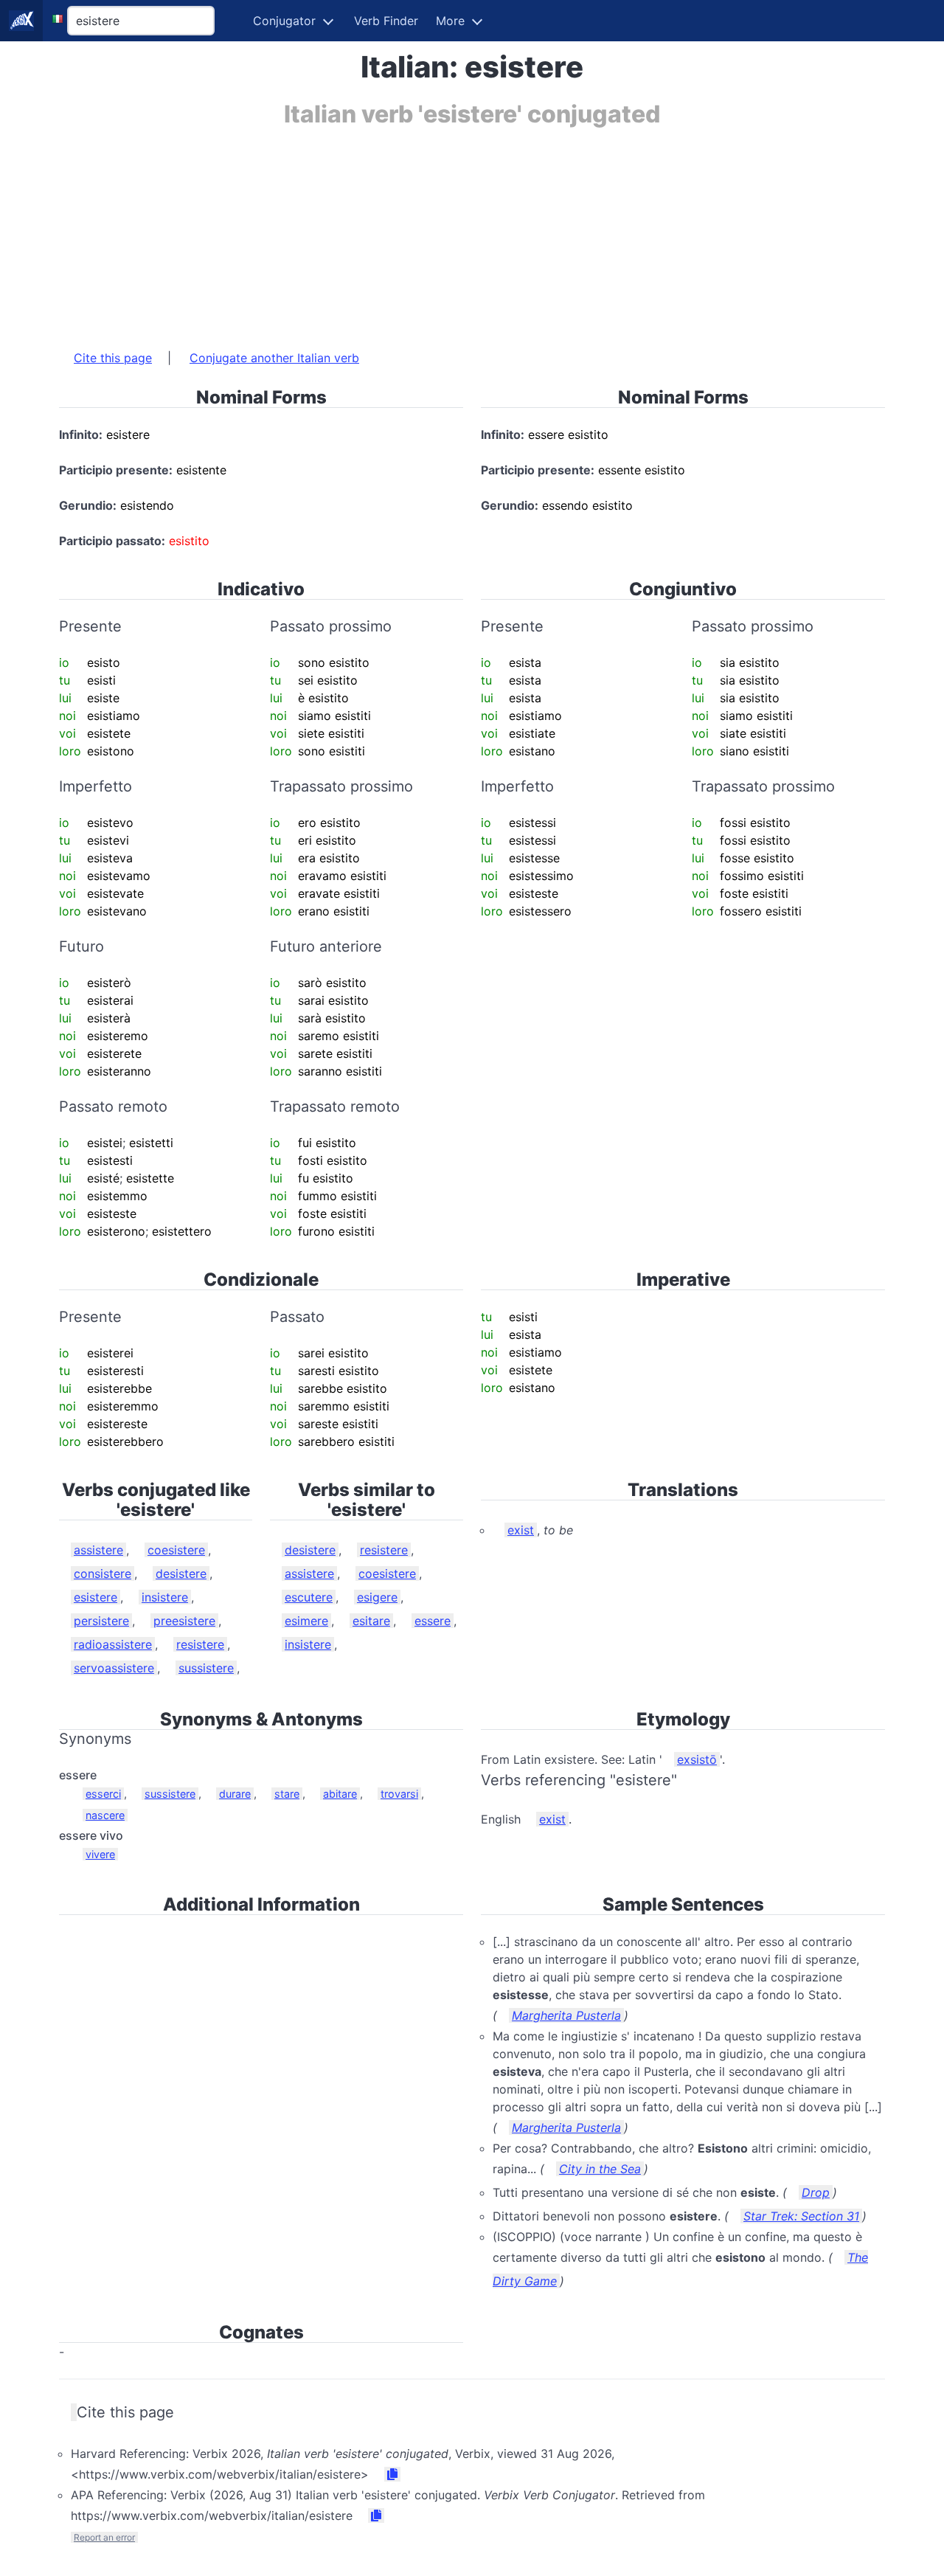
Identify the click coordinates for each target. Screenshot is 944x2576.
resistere (200, 1644)
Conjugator (284, 21)
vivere (100, 1854)
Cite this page (113, 358)
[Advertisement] (472, 231)
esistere (96, 1597)
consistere (103, 1573)
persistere (101, 1621)
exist (521, 1530)
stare (287, 1794)
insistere (165, 1597)
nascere (105, 1815)
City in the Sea (600, 2169)
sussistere (206, 1668)
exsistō (697, 1759)
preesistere (184, 1621)
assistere (98, 1550)
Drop (816, 2192)
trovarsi (399, 1794)
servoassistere (114, 1668)
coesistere (176, 1550)
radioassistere (113, 1644)
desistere (181, 1573)
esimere (306, 1621)
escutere (309, 1597)
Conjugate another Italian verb (274, 358)
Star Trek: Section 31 (801, 2216)
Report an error (104, 2537)
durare (235, 1794)
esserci (103, 1794)
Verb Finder (386, 21)
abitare (340, 1794)
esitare (371, 1621)
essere (433, 1621)
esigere (377, 1597)
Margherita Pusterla (566, 2015)
